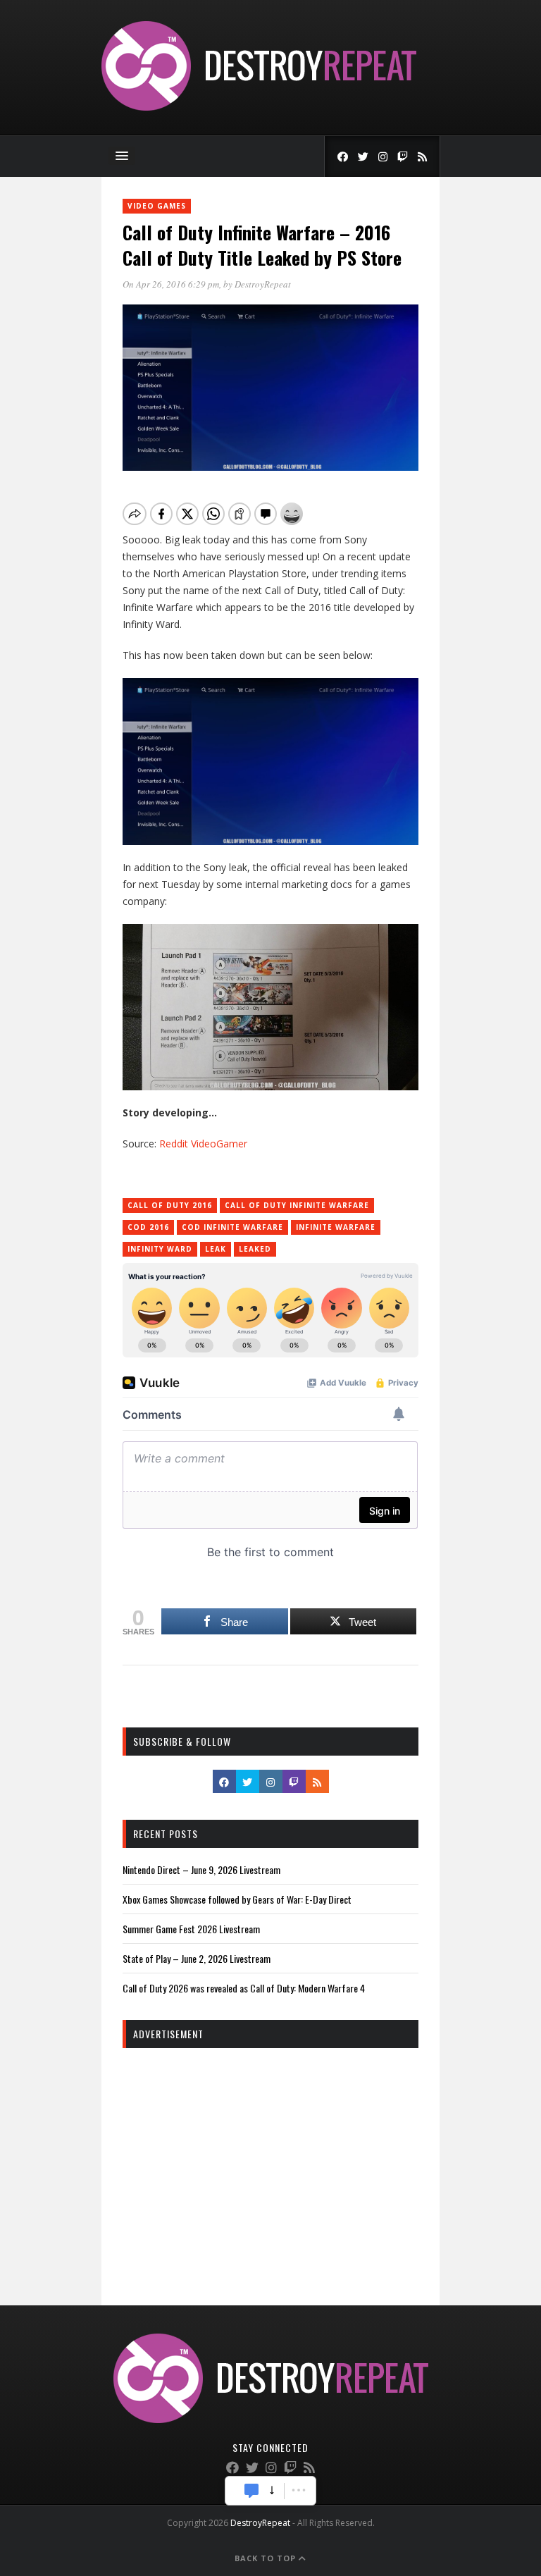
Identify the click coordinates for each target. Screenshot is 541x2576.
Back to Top (267, 2558)
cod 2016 (148, 1227)
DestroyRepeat (263, 284)
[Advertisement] (270, 2161)
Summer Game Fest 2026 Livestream (191, 1929)
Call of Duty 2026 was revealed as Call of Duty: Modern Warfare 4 (244, 1988)
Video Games (157, 206)
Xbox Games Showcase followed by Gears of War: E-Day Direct (237, 1899)
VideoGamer (219, 1144)
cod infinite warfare (232, 1227)
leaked (255, 1249)
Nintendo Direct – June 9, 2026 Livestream (201, 1869)
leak (216, 1249)
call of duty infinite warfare (297, 1205)
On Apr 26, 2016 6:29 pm (171, 284)
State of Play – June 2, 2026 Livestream (197, 1958)
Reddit (174, 1144)
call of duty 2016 (170, 1205)
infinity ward (160, 1249)
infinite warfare (336, 1227)
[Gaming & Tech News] (259, 107)
